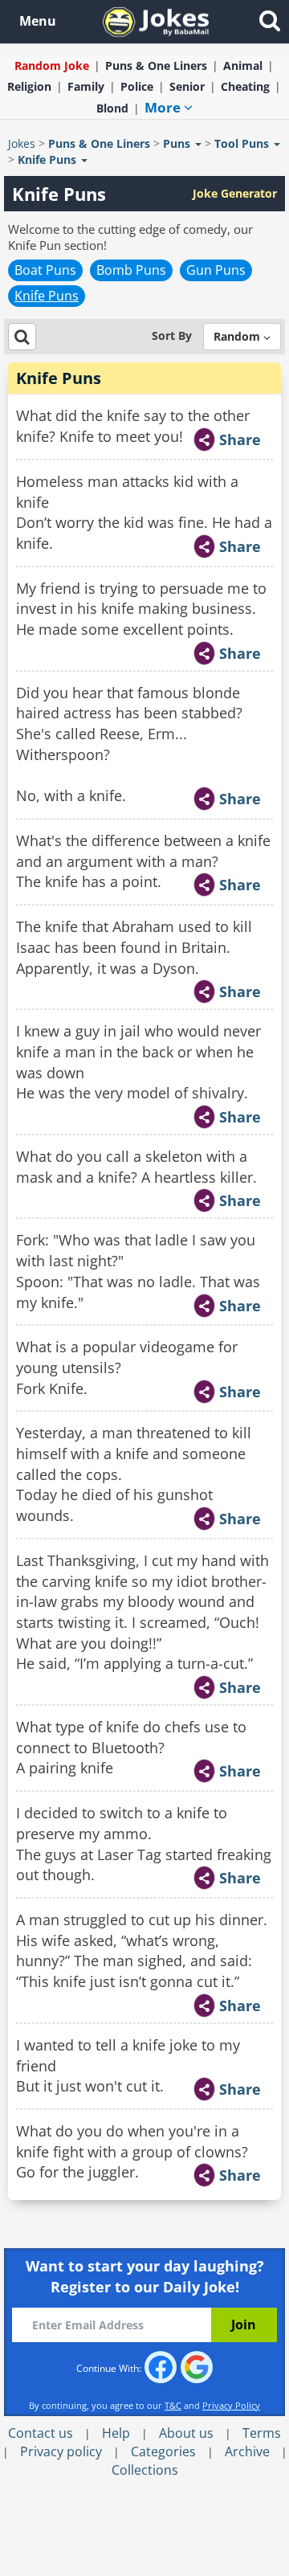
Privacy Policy (231, 2405)
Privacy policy (61, 2451)
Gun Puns (216, 270)
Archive (247, 2451)
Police (137, 86)
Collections (145, 2470)
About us (186, 2433)
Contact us (41, 2433)
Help (116, 2433)
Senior (187, 86)
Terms (262, 2433)
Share (240, 440)
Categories (163, 2451)
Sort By (172, 335)
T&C (173, 2405)
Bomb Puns (131, 270)
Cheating (245, 86)
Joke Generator (235, 193)
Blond (112, 108)
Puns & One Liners (156, 65)
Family (86, 86)
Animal (243, 65)
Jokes (22, 143)
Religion (29, 86)
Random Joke (52, 65)
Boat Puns (45, 270)
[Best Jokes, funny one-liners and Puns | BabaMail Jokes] (156, 20)
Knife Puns (47, 296)
